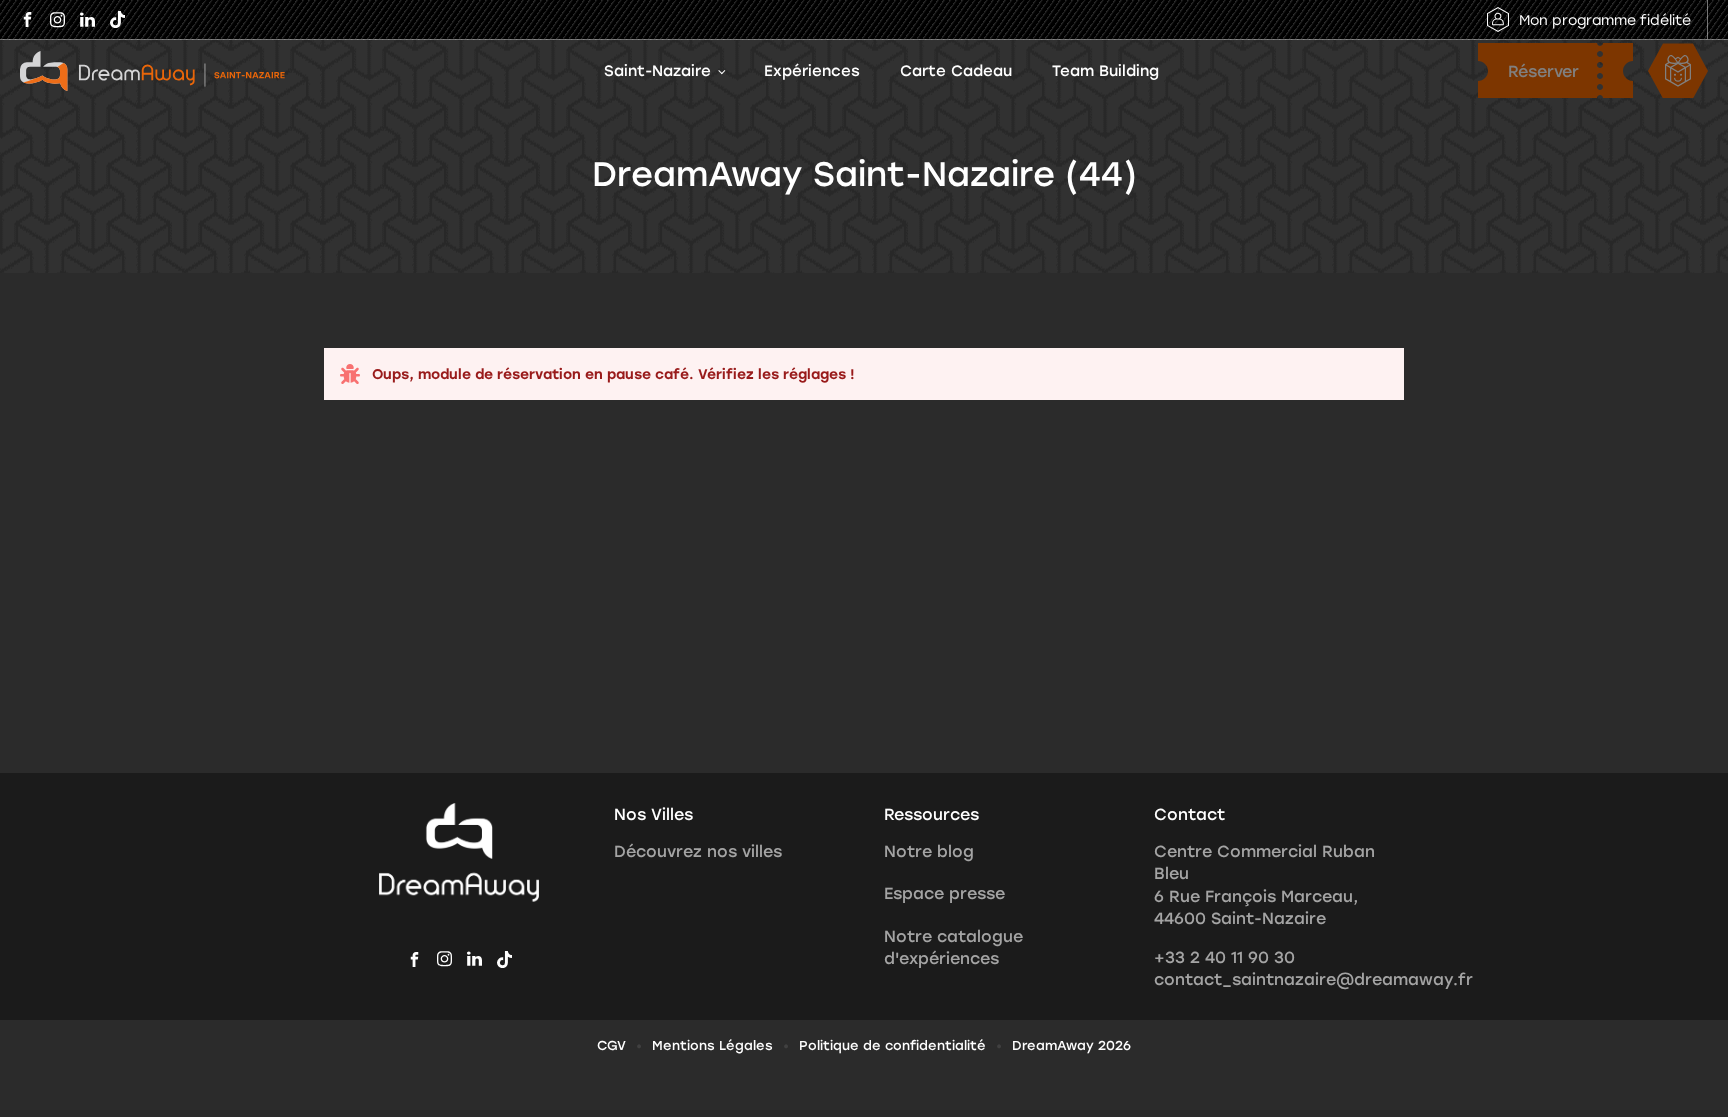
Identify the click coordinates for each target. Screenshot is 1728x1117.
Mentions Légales (712, 1045)
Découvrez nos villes (698, 851)
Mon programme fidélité (1605, 19)
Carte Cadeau (956, 70)
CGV (611, 1045)
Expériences (812, 70)
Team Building (1105, 70)
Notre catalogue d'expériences (953, 947)
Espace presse (944, 893)
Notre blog (929, 851)
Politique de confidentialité (892, 1045)
